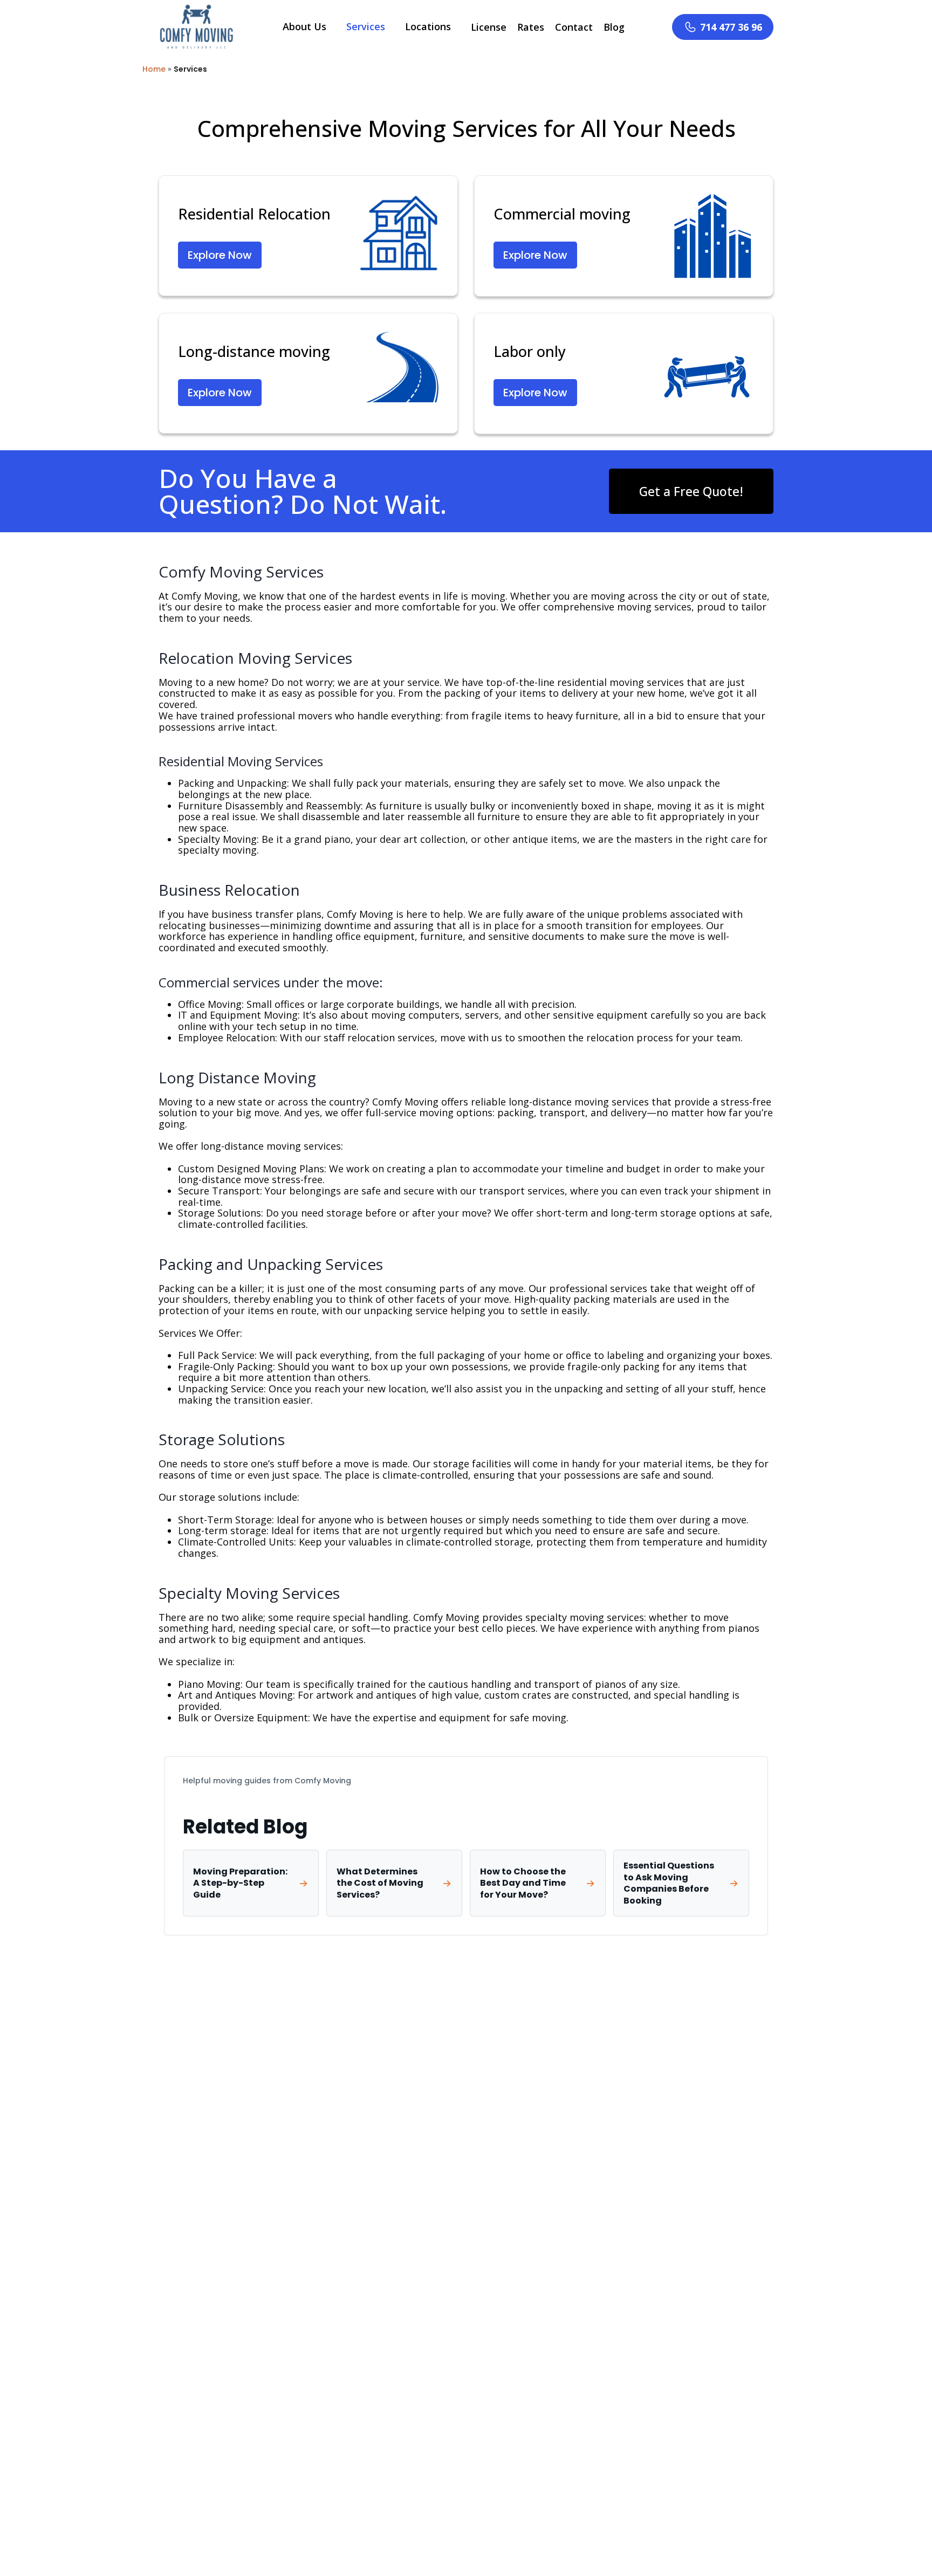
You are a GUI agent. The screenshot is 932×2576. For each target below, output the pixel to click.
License (489, 27)
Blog (614, 27)
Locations (428, 26)
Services (366, 26)
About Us (304, 26)
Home (154, 69)
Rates (531, 27)
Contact (574, 27)
